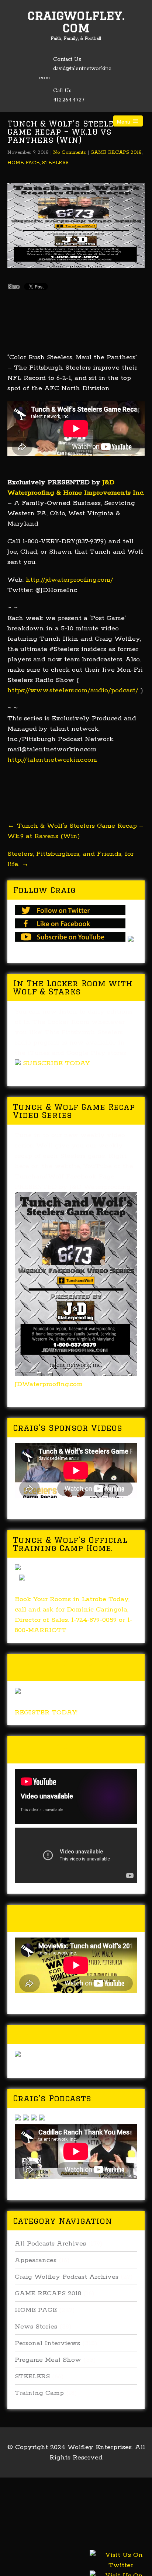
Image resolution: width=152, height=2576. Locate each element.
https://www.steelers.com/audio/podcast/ (73, 690)
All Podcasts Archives (50, 2244)
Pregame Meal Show (48, 2360)
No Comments (70, 153)
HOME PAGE (24, 163)
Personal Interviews (47, 2343)
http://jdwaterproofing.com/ (68, 580)
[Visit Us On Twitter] (121, 2569)
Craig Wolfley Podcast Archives (67, 2277)
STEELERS (55, 163)
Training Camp (39, 2393)
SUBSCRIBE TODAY (56, 1063)
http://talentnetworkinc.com (52, 760)
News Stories (36, 2327)
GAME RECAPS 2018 (116, 153)
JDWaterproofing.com (49, 1384)
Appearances (36, 2260)
